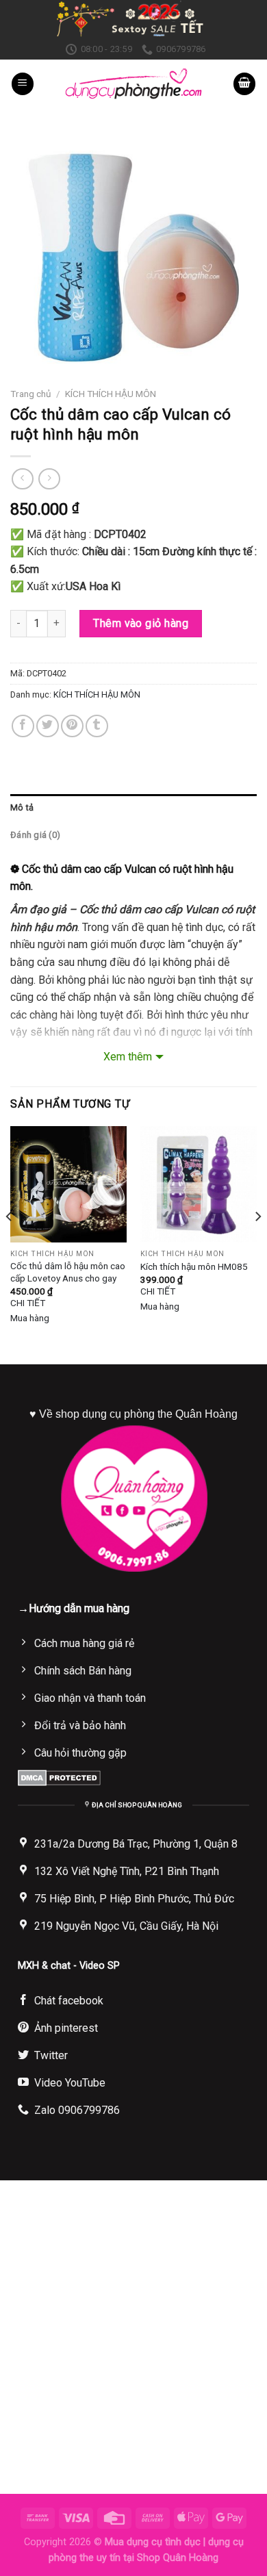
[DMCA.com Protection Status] (59, 1777)
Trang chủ (31, 394)
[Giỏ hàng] (244, 84)
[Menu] (23, 84)
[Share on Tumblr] (97, 726)
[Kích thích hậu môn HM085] (199, 1184)
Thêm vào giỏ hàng (141, 623)
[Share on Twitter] (48, 726)
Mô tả (22, 807)
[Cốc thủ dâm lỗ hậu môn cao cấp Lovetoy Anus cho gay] (68, 1184)
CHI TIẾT (28, 1303)
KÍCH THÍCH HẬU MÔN (111, 394)
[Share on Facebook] (23, 726)
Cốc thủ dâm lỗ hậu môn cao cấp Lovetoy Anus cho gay (68, 1272)
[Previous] (10, 1244)
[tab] (133, 808)
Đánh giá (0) (35, 835)
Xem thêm (128, 1057)
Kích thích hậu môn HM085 (194, 1266)
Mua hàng (30, 1318)
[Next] (257, 1244)
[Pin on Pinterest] (72, 726)
